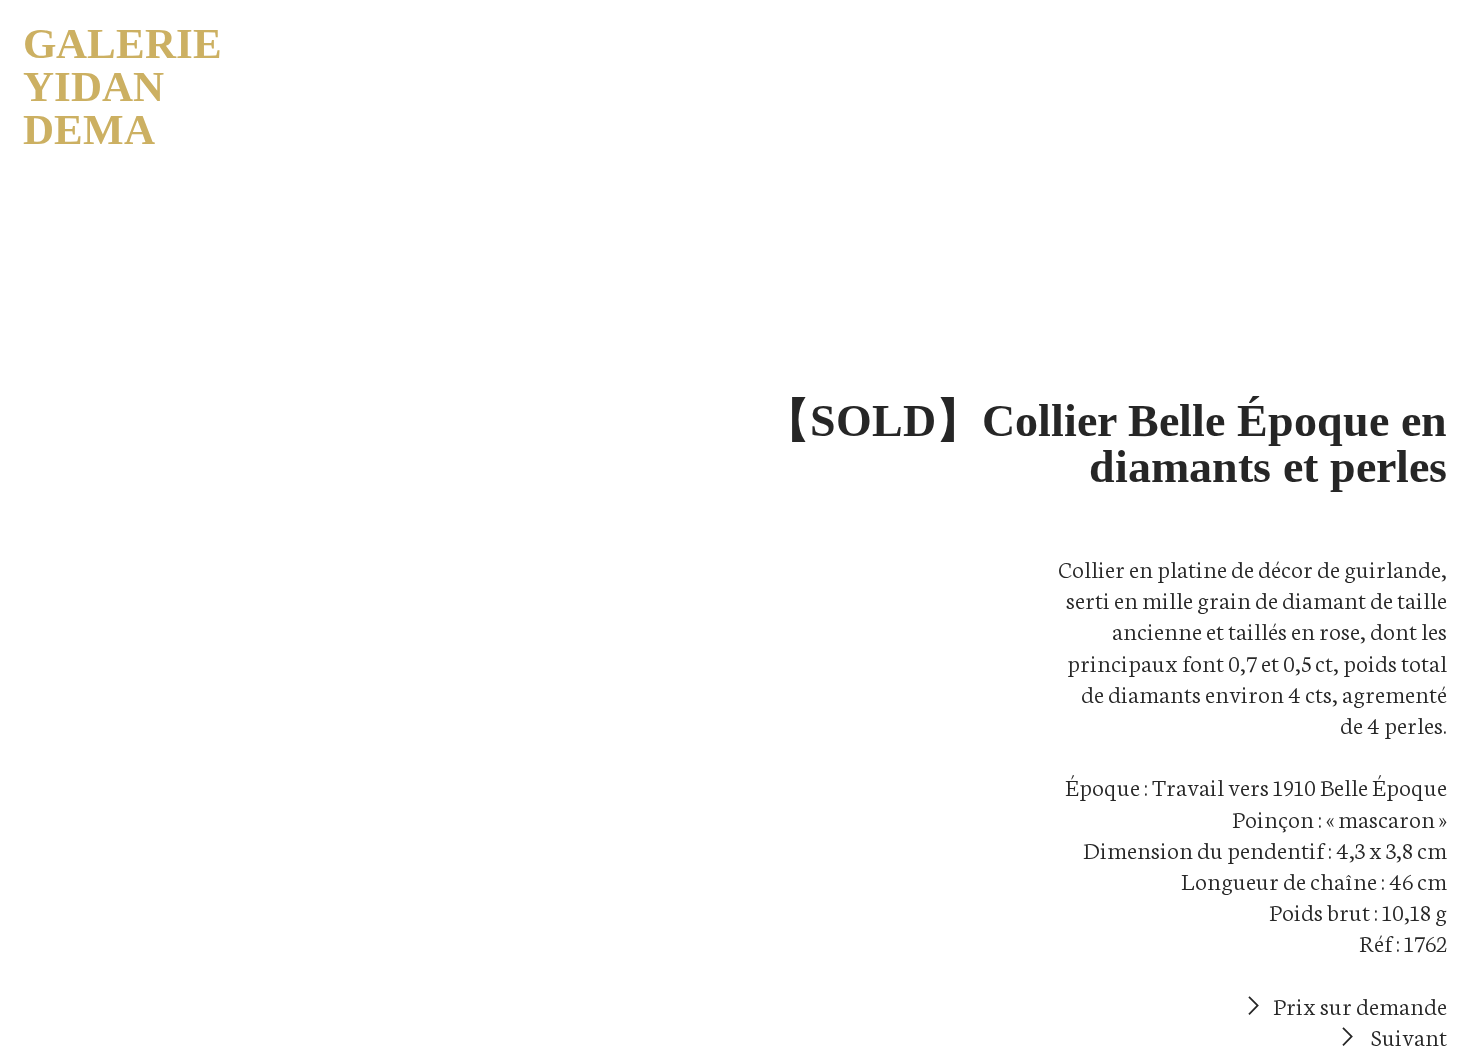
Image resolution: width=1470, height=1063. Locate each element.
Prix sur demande (1358, 1004)
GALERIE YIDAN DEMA (122, 86)
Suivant (1405, 1035)
